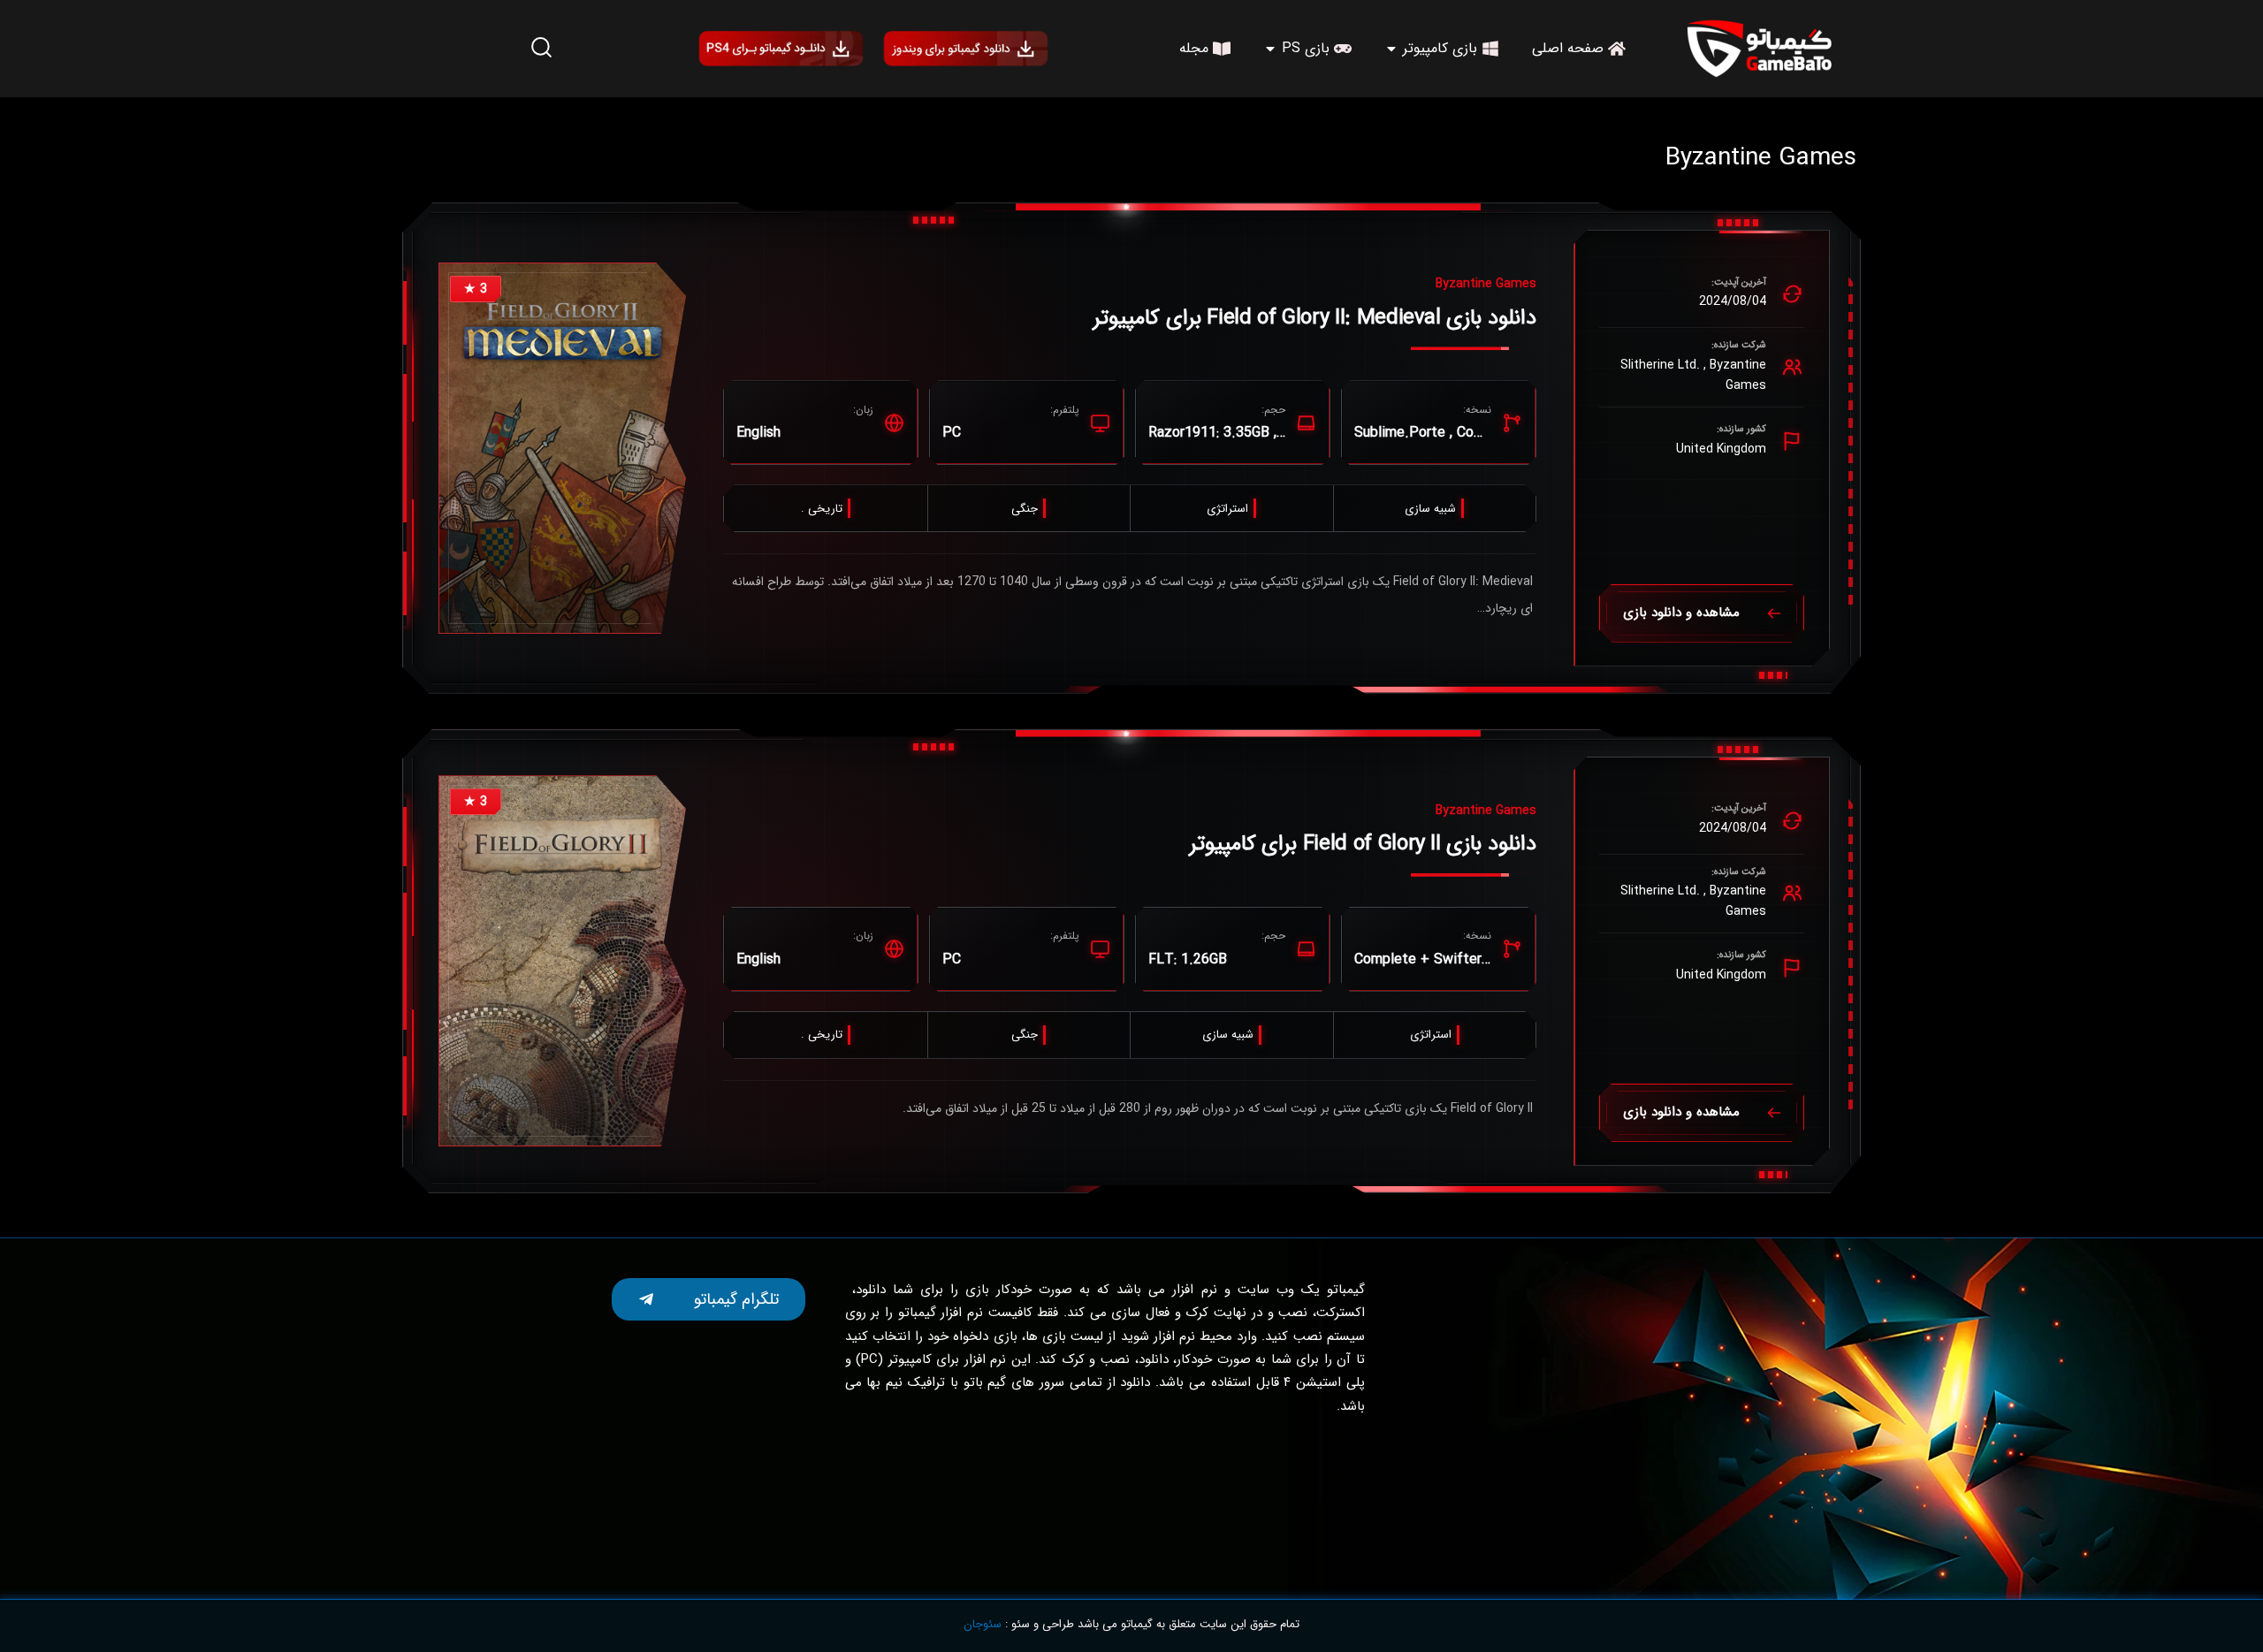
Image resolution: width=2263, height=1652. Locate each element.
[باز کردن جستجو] (541, 48)
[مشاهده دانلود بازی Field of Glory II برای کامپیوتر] (562, 961)
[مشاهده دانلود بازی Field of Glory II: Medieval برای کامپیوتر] (562, 448)
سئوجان (983, 1624)
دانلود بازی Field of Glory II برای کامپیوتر (1363, 844)
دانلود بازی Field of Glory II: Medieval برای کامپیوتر (1315, 318)
